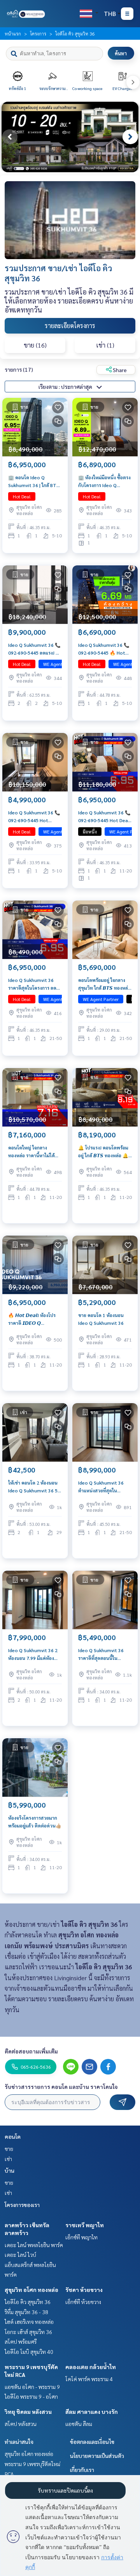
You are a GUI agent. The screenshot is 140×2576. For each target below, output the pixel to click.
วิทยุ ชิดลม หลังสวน (28, 2412)
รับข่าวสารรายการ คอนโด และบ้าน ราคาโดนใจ (61, 2087)
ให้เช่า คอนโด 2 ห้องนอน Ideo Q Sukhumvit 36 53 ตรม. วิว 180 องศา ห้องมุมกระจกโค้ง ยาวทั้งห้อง (35, 1487)
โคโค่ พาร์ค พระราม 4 (89, 2379)
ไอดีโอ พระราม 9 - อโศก (31, 2396)
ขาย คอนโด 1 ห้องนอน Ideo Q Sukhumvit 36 (101, 1319)
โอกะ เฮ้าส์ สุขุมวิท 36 (28, 2332)
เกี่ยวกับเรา (82, 2470)
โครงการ (38, 34)
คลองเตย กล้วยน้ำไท (91, 2367)
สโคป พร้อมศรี (21, 2341)
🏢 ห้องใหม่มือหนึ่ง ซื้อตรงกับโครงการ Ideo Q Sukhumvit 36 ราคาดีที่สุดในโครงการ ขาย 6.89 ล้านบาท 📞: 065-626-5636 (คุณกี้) (105, 482)
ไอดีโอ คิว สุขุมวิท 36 (28, 2302)
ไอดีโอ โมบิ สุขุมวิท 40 (29, 2352)
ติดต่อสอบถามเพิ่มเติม (31, 2051)
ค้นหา (121, 53)
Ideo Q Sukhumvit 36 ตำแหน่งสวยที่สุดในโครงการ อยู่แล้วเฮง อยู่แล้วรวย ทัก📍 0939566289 (105, 1487)
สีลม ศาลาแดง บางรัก (92, 2412)
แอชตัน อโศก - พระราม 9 (32, 2387)
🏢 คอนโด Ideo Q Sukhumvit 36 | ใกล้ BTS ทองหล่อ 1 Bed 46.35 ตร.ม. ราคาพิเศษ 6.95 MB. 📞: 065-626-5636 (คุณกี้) (35, 482)
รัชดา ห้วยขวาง (84, 2290)
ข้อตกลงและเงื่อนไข (92, 2442)
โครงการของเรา (22, 2205)
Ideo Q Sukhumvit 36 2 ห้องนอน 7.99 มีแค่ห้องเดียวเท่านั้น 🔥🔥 (33, 1654)
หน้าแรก (13, 34)
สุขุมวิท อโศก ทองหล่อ (31, 2290)
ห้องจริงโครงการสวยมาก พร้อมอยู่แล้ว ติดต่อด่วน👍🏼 (35, 1822)
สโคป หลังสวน (21, 2424)
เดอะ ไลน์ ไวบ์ (20, 2255)
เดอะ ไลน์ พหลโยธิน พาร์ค (34, 2245)
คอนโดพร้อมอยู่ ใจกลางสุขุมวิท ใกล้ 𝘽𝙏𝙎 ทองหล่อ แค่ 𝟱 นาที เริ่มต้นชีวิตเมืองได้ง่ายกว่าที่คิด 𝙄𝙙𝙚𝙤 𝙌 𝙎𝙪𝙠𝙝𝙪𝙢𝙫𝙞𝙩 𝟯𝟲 (105, 984)
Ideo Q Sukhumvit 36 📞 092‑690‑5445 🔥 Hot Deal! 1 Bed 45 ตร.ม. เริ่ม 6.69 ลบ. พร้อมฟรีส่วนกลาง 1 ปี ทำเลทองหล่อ (104, 649)
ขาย (9, 2149)
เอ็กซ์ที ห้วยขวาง (83, 2302)
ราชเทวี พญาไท (85, 2225)
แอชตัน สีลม (79, 2424)
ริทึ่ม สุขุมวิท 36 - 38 (26, 2312)
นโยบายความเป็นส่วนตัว (97, 2456)
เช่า (8, 2159)
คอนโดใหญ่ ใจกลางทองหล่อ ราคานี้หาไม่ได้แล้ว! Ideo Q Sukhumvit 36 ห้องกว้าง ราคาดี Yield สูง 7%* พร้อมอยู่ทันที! (34, 1152)
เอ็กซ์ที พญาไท (81, 2237)
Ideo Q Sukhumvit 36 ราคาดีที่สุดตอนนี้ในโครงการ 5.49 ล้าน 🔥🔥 (103, 1654)
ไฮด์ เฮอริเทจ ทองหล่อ (29, 2322)
